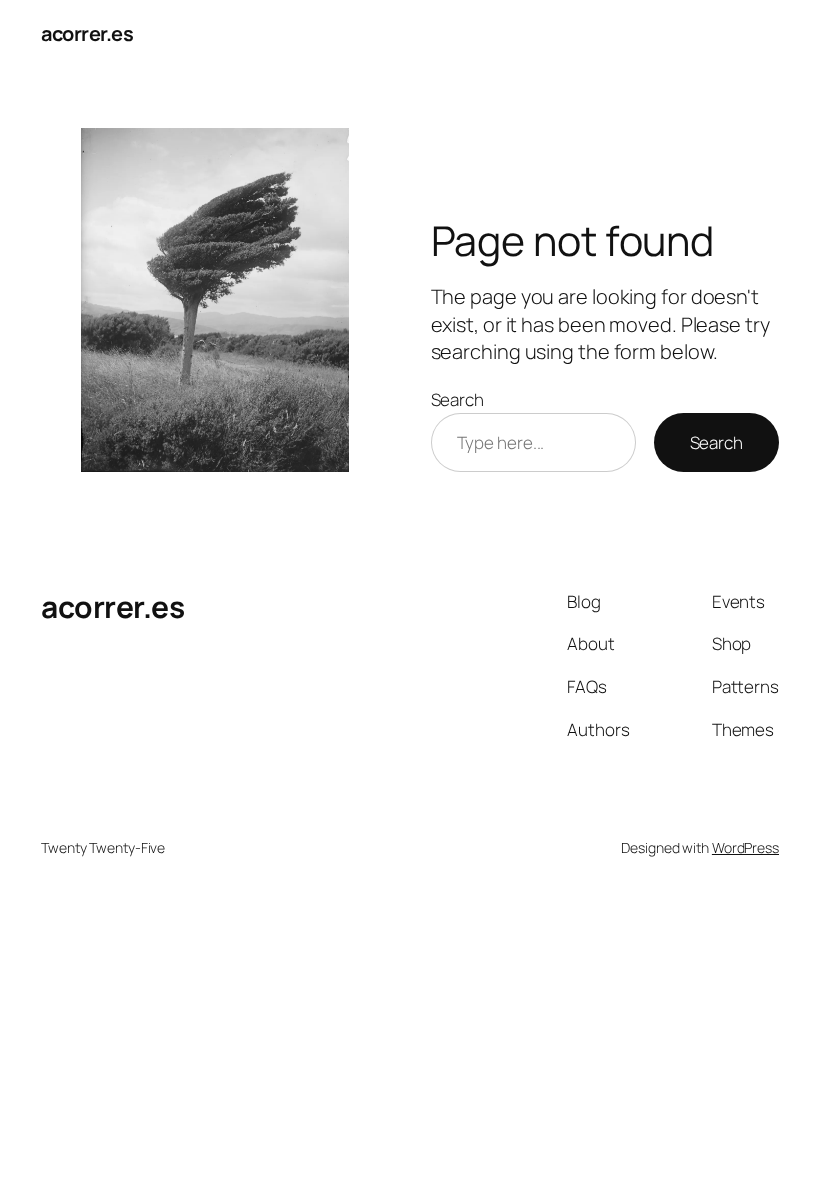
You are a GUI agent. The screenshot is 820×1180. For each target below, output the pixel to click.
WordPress (745, 847)
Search (457, 399)
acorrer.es (87, 33)
